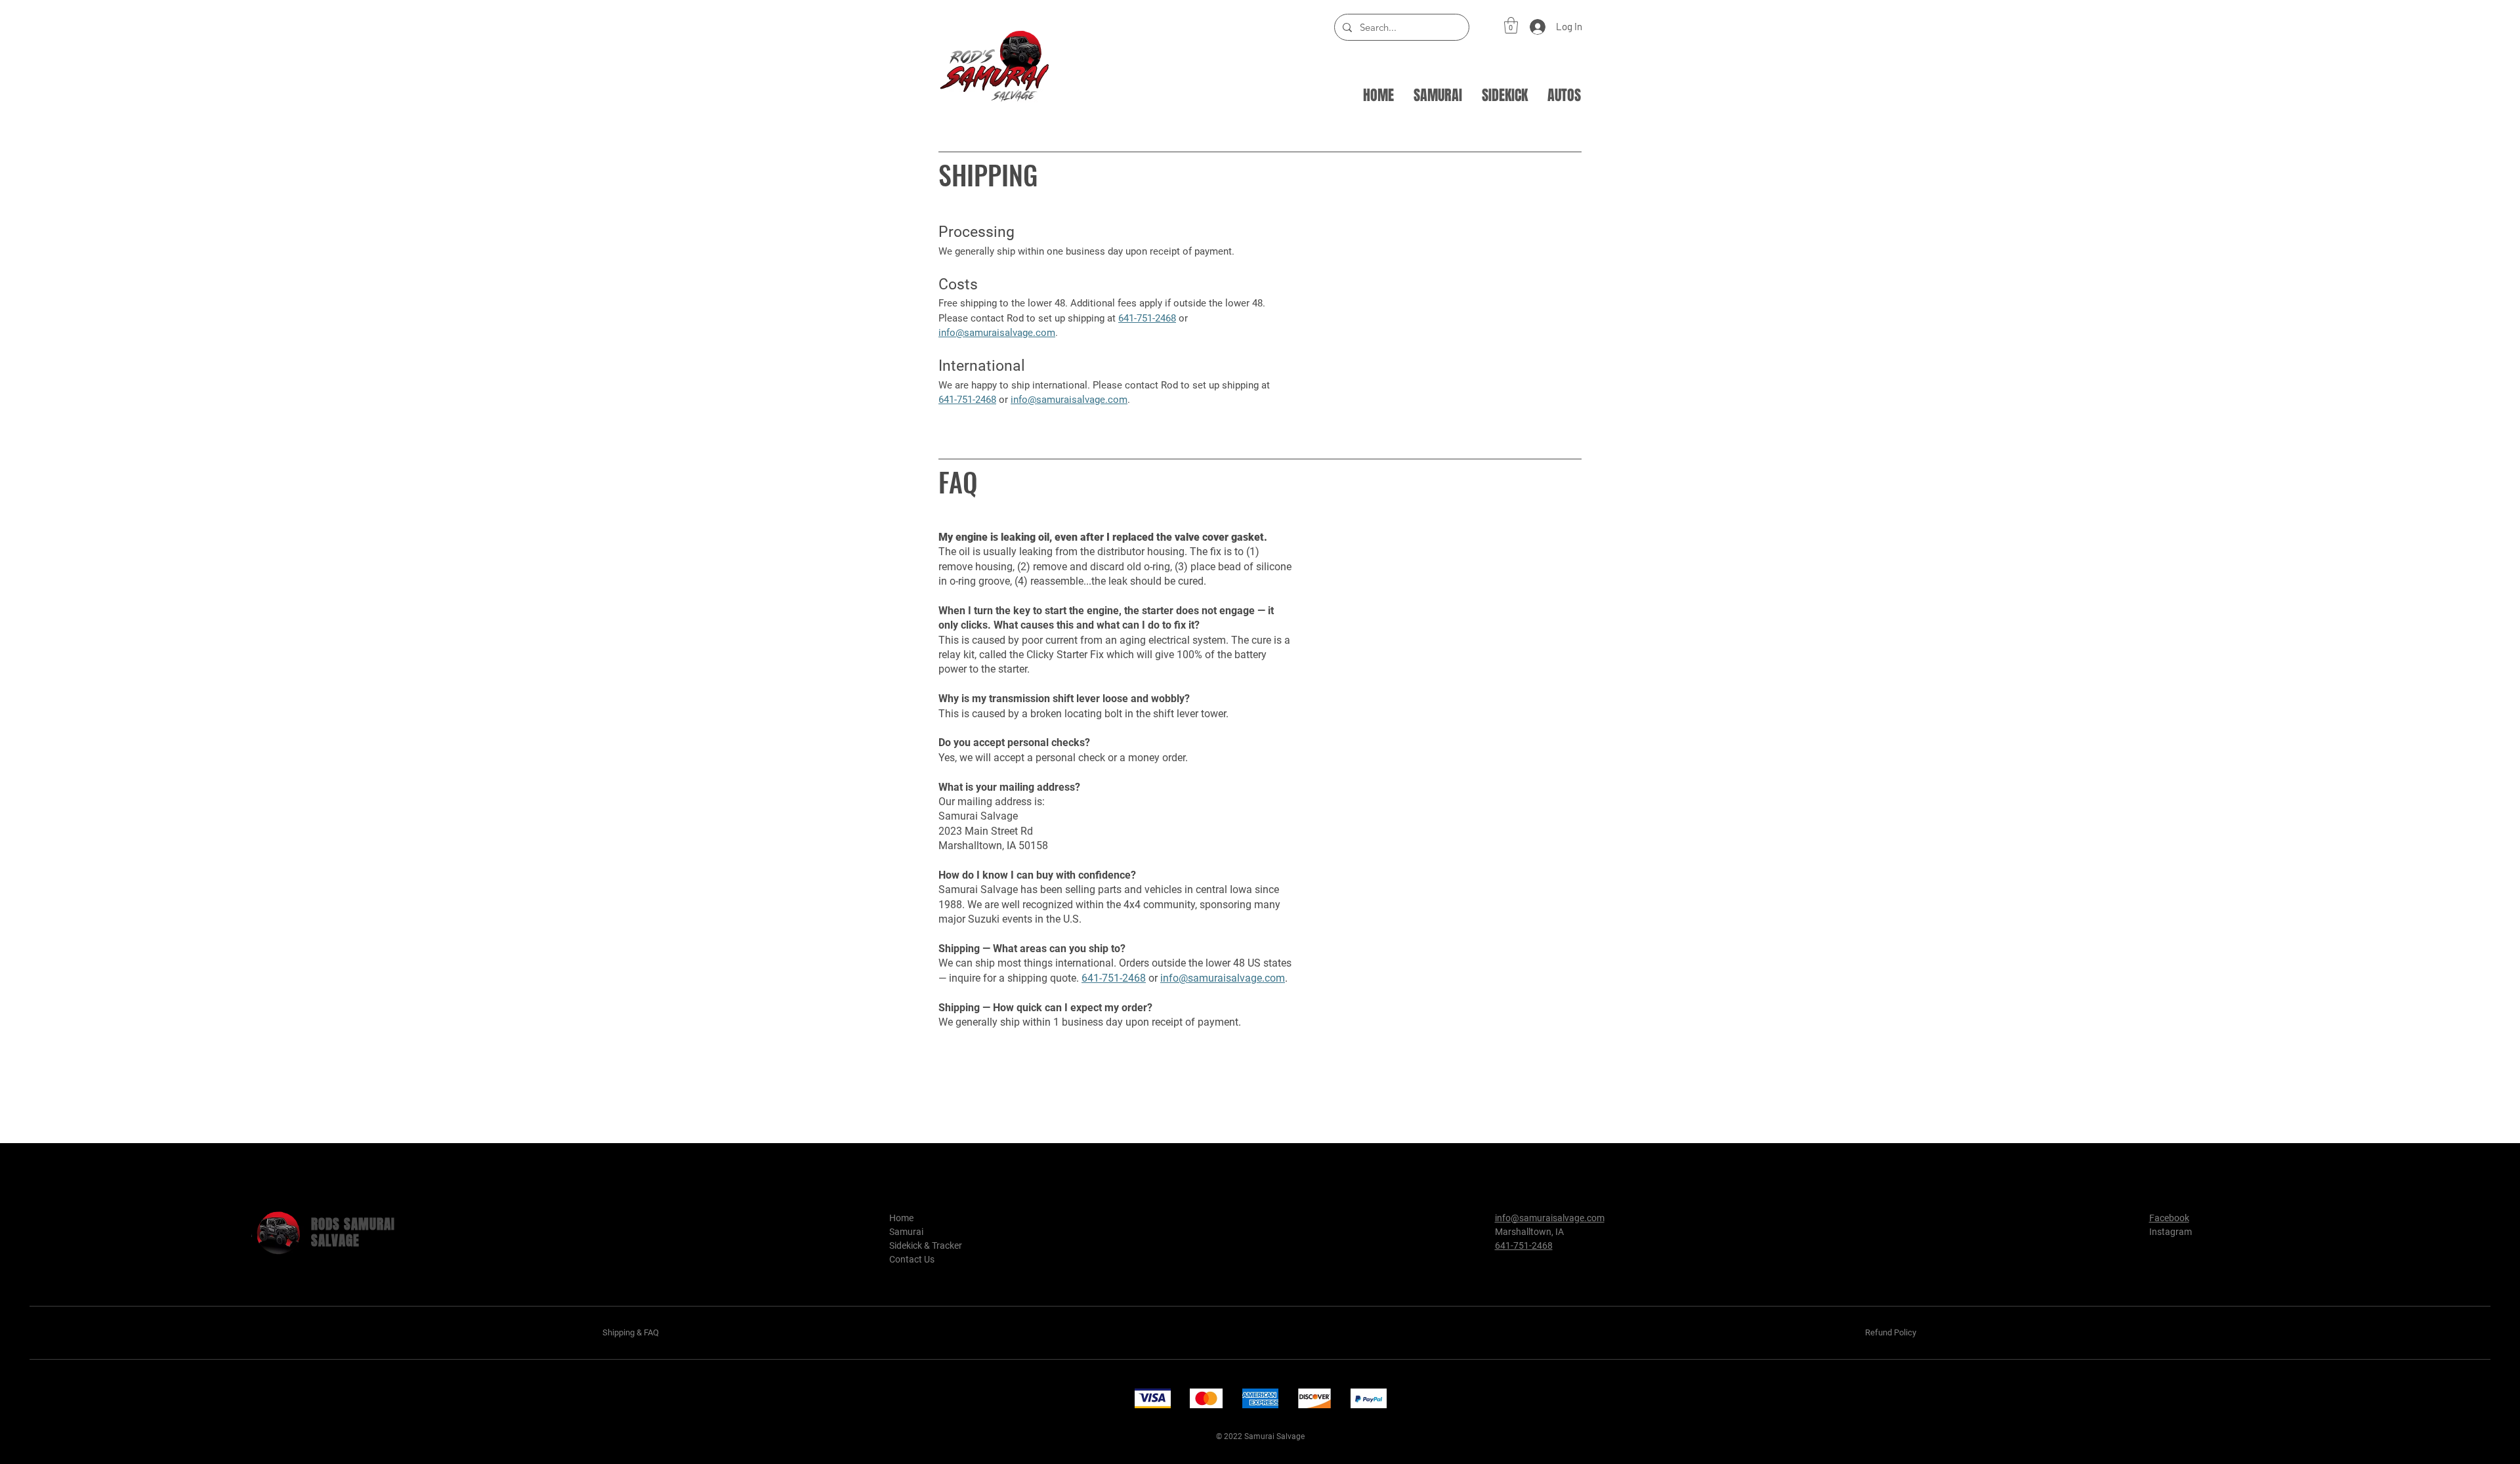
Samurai (906, 1232)
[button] (1511, 25)
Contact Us (912, 1259)
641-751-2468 (1114, 978)
